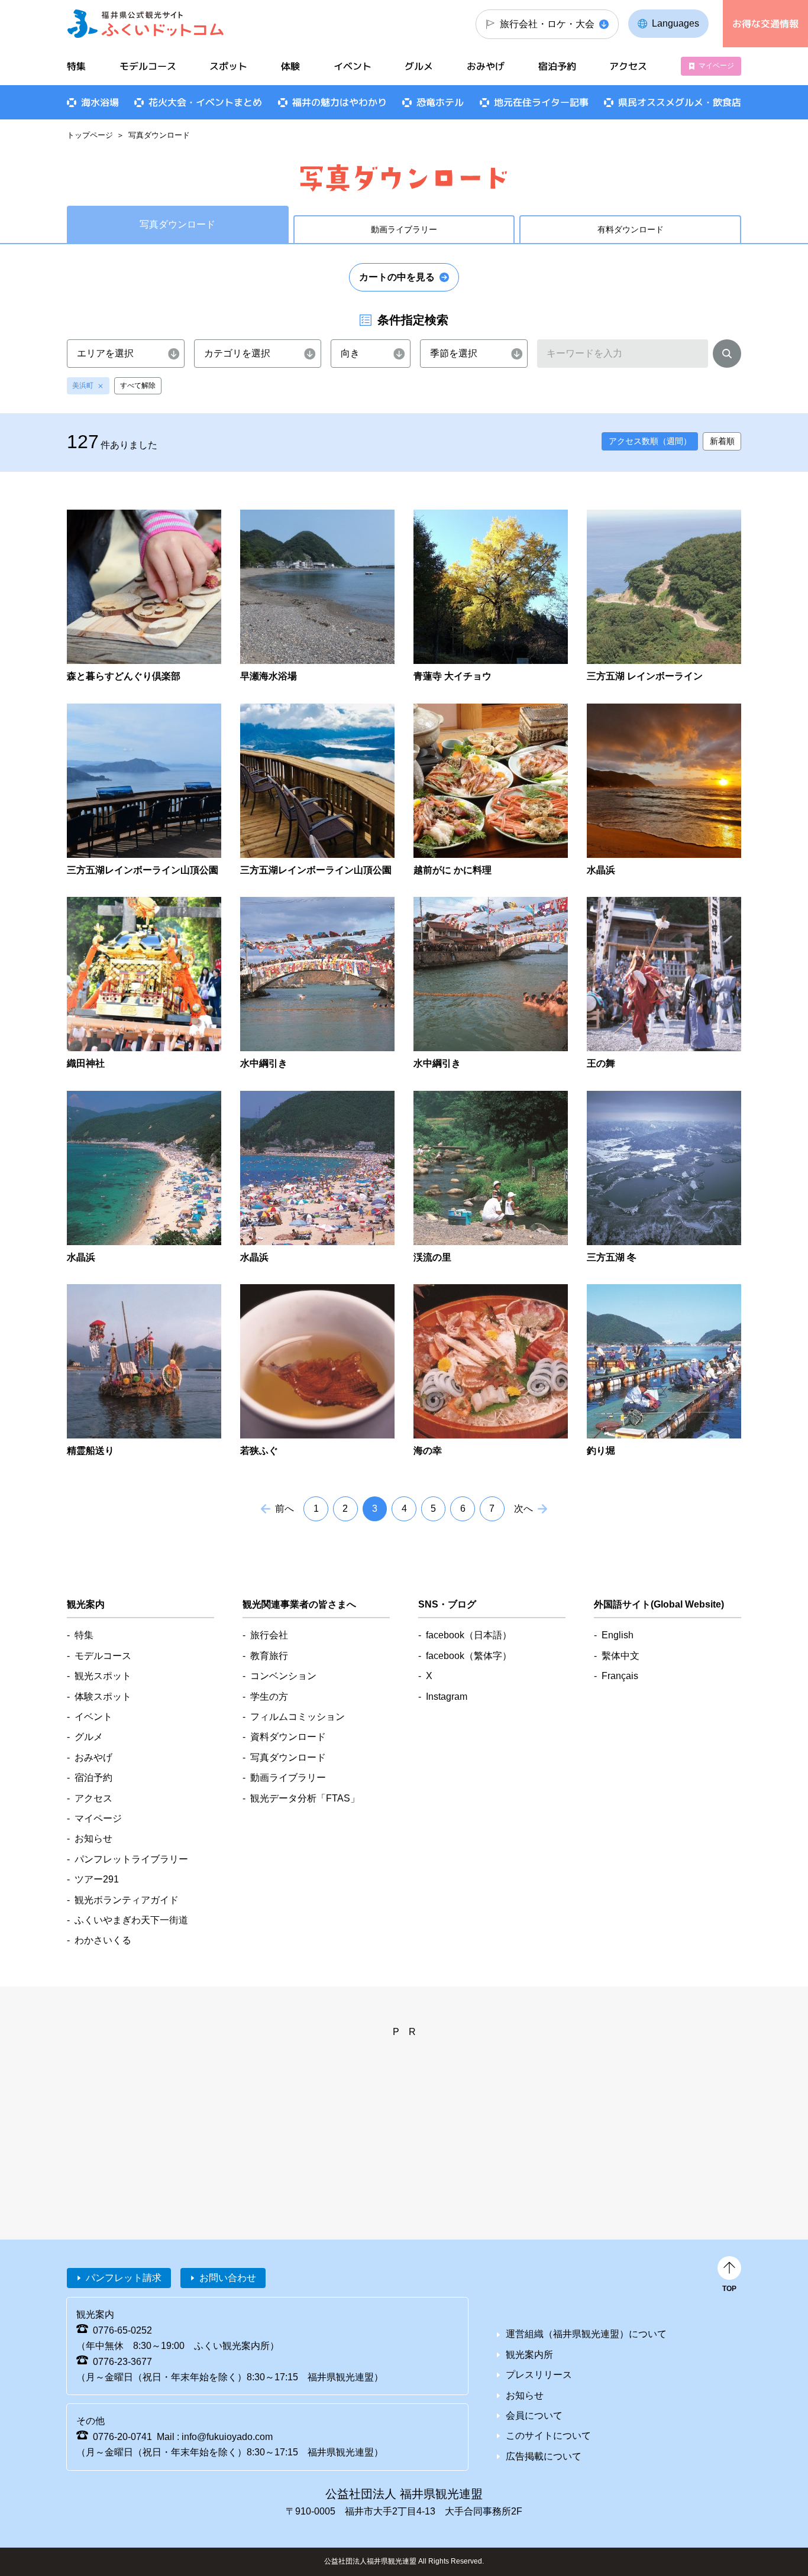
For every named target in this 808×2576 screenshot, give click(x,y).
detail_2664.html (144, 1371)
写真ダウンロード (288, 1757)
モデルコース (148, 66)
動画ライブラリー (404, 229)
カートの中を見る (397, 277)
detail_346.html (491, 984)
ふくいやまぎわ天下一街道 (131, 1920)
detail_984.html (664, 984)
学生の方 (269, 1697)
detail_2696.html (664, 1371)
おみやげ (486, 66)
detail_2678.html (317, 1371)
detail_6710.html (664, 791)
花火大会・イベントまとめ (205, 102)
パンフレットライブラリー (131, 1859)
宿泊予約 (557, 66)
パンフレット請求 (124, 2278)
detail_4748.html (144, 597)
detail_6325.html (317, 597)
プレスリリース (539, 2375)
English (618, 1635)
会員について (534, 2415)
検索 (727, 356)
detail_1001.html (317, 1178)
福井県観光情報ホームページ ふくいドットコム (146, 24)
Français (620, 1676)
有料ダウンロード (631, 229)
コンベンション (283, 1676)
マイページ (716, 66)
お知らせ (93, 1838)
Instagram (447, 1697)
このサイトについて (548, 2436)
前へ (285, 1509)
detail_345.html (317, 984)
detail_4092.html (491, 791)
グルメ (419, 66)
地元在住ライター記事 (541, 102)
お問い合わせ (228, 2278)
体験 (290, 66)
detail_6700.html (144, 984)
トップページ (90, 135)
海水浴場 (100, 102)
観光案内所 (529, 2355)
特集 (76, 66)
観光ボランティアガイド (127, 1900)
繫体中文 (620, 1656)
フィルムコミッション (298, 1717)
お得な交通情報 (765, 24)
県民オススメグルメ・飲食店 (680, 102)
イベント (353, 66)
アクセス (628, 66)
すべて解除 (138, 385)
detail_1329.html (491, 1178)
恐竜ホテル (440, 102)
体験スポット (103, 1697)
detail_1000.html (144, 1178)
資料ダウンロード (288, 1737)
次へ (523, 1509)
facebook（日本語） (469, 1635)
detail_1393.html (664, 1178)
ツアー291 (97, 1879)
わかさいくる (103, 1940)
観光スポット (103, 1676)
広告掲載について (544, 2456)
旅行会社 (269, 1635)
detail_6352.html (317, 791)
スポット (228, 66)
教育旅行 (269, 1656)
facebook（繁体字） (469, 1656)
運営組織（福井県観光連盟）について (586, 2334)
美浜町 (83, 385)
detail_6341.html (144, 791)
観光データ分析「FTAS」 (305, 1798)
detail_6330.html (491, 597)
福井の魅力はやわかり (340, 102)
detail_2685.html (491, 1371)
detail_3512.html (664, 597)
